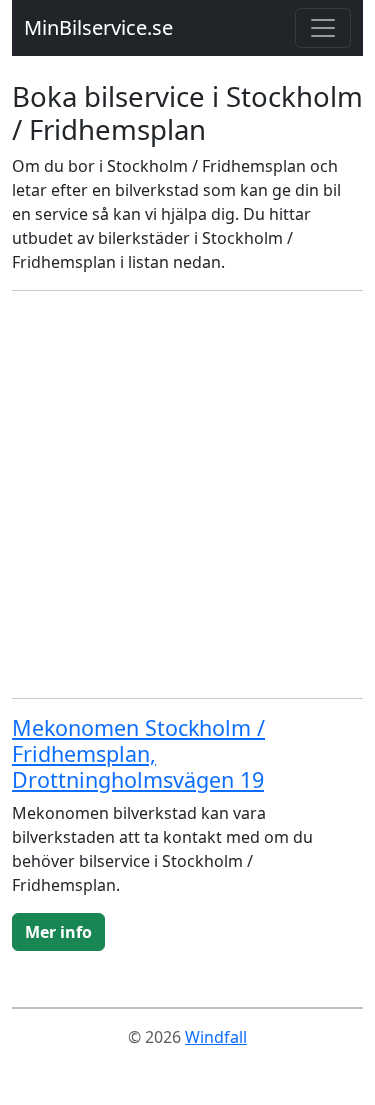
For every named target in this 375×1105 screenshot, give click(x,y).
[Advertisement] (187, 494)
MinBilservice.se (98, 27)
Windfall (216, 1037)
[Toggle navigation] (323, 28)
